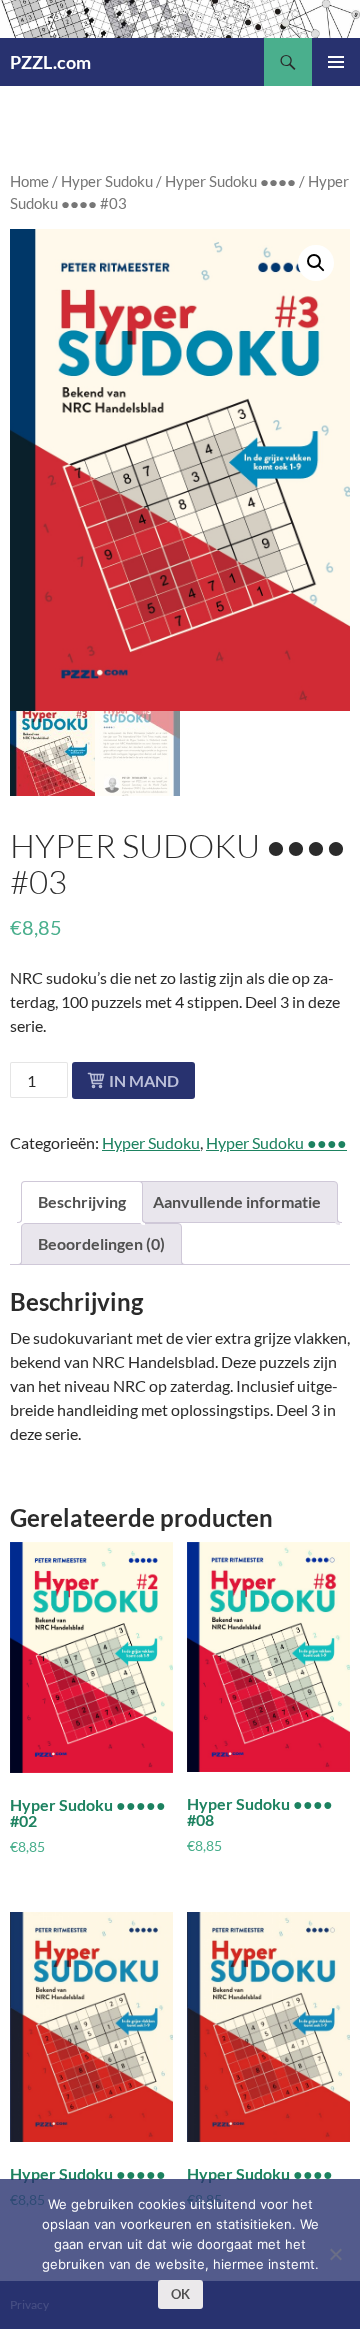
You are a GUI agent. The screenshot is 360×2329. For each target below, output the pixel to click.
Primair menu (336, 62)
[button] (316, 263)
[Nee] (335, 2254)
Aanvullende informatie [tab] (237, 1201)
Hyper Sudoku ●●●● (230, 181)
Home (29, 181)
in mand (144, 1080)
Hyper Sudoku (107, 181)
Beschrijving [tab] (82, 1201)
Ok (180, 2294)
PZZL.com (50, 62)
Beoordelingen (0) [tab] (101, 1243)
